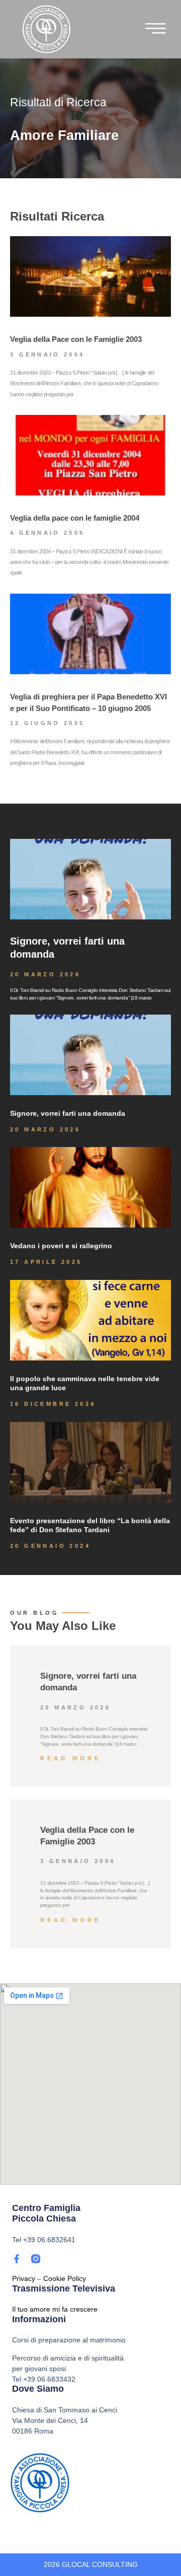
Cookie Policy (65, 2278)
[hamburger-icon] (156, 31)
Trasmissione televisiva (64, 2288)
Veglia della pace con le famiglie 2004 (75, 518)
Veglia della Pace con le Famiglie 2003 (76, 339)
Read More (71, 1758)
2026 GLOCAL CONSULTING (91, 2564)
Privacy (24, 2278)
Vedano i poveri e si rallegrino (61, 1246)
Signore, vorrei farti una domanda (68, 1113)
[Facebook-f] (17, 2259)
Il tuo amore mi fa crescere (55, 2309)
